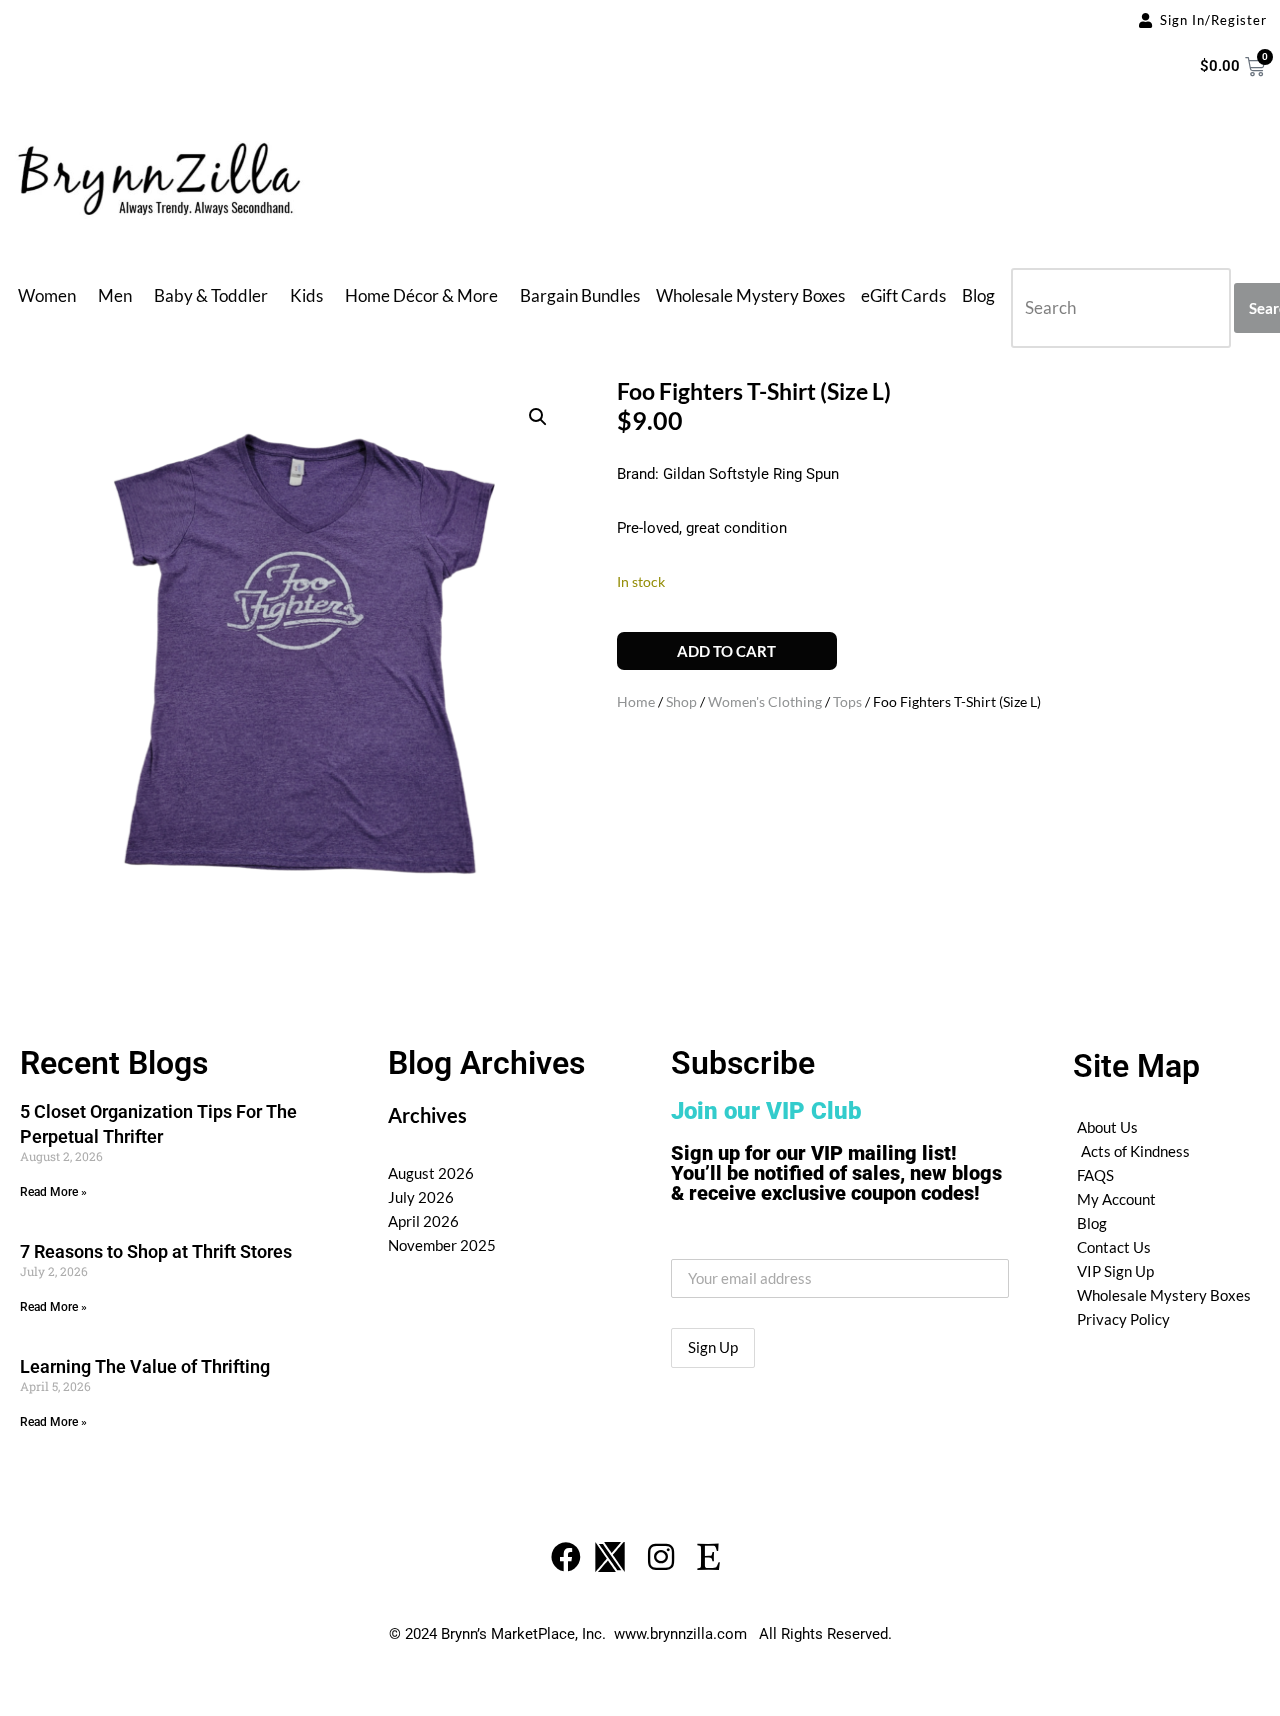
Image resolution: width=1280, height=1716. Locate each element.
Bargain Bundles (580, 295)
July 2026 (421, 1197)
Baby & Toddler (211, 295)
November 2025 (442, 1245)
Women (47, 295)
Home (636, 701)
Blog (978, 295)
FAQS (1095, 1175)
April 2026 (423, 1221)
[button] (538, 417)
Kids (306, 295)
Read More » (53, 1192)
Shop (681, 701)
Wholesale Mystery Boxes (750, 295)
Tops (847, 701)
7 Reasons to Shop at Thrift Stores (156, 1251)
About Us (1107, 1127)
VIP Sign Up (1115, 1271)
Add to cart (726, 651)
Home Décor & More (421, 295)
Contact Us (1114, 1247)
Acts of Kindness (1135, 1151)
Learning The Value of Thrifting (145, 1366)
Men (115, 295)
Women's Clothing (765, 701)
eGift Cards (903, 295)
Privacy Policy (1123, 1319)
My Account (1116, 1199)
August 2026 (431, 1173)
